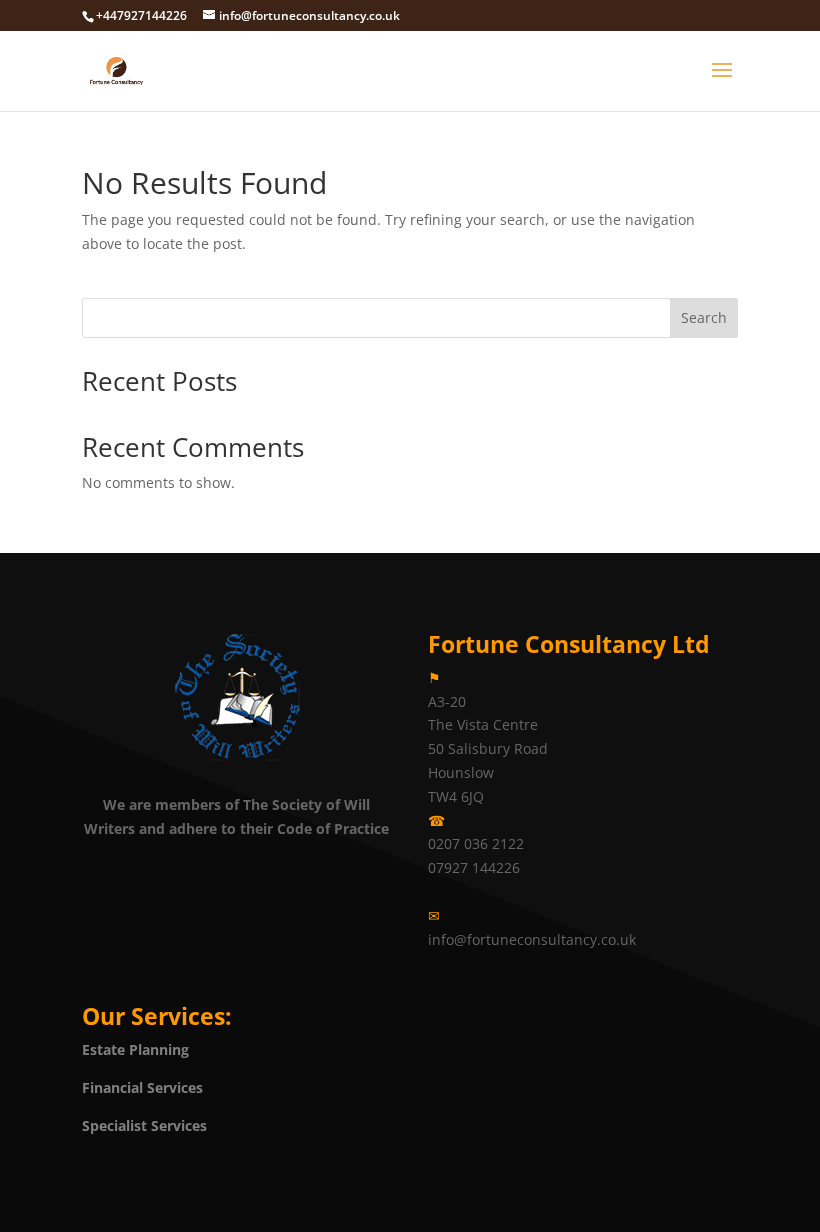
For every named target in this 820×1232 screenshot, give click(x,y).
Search (704, 317)
